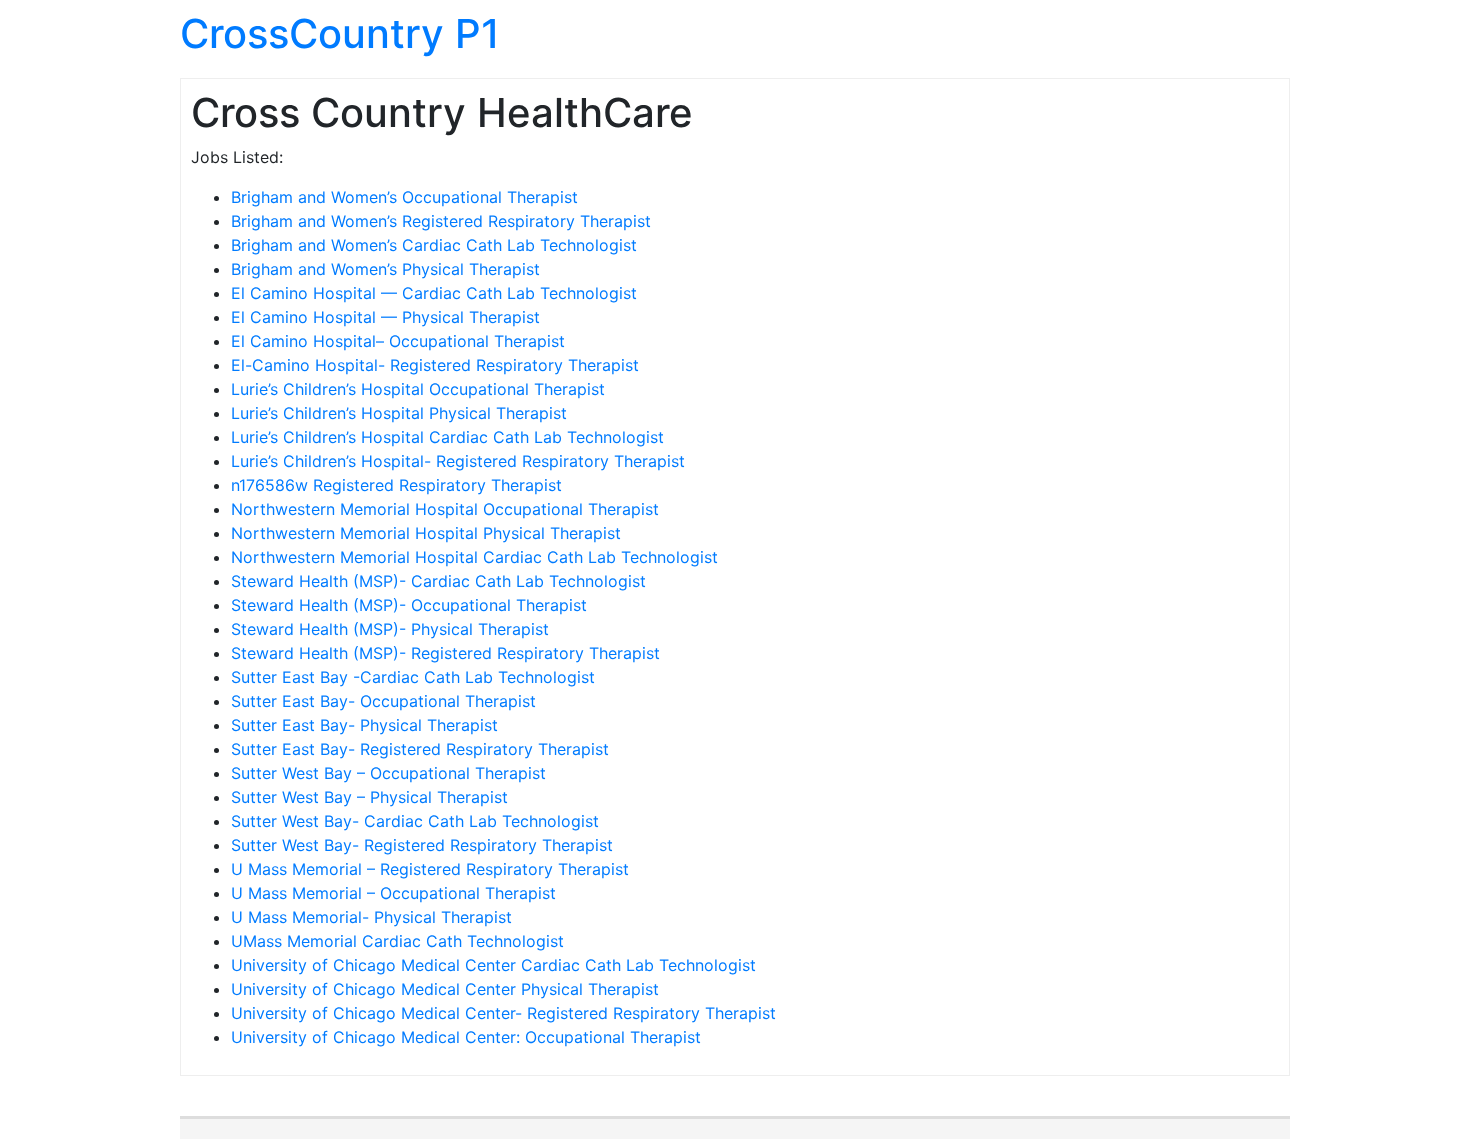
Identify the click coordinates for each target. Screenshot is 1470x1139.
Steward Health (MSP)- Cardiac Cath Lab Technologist (438, 581)
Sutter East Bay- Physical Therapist (364, 725)
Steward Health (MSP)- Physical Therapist (390, 629)
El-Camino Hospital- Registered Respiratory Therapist (435, 365)
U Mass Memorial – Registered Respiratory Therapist (430, 869)
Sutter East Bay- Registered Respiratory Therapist (420, 749)
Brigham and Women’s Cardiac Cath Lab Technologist (434, 245)
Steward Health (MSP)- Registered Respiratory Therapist (445, 653)
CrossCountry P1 (340, 33)
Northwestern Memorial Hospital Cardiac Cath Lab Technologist (474, 557)
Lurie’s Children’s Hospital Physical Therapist (399, 413)
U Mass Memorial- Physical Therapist (371, 917)
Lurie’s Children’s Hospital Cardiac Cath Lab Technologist (447, 437)
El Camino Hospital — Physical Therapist (385, 317)
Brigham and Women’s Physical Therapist (385, 269)
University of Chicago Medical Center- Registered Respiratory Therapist (503, 1013)
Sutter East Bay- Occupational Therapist (383, 701)
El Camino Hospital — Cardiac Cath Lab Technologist (434, 293)
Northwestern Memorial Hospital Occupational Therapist (445, 509)
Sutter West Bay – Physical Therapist (369, 797)
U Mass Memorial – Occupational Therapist (393, 893)
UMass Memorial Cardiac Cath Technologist (397, 941)
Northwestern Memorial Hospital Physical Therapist (426, 533)
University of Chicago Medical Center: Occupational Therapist (466, 1037)
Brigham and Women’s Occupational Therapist (404, 197)
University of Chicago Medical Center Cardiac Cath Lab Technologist (493, 965)
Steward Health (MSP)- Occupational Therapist (409, 605)
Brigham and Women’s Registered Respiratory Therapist (441, 221)
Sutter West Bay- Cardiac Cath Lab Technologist (415, 821)
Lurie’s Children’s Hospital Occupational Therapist (418, 389)
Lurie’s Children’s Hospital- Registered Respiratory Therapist (458, 461)
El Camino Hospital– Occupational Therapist (398, 341)
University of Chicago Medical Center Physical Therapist (445, 989)
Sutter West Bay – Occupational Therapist (388, 773)
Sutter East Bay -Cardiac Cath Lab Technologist (413, 677)
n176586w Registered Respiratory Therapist (396, 485)
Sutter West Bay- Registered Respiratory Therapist (422, 845)
